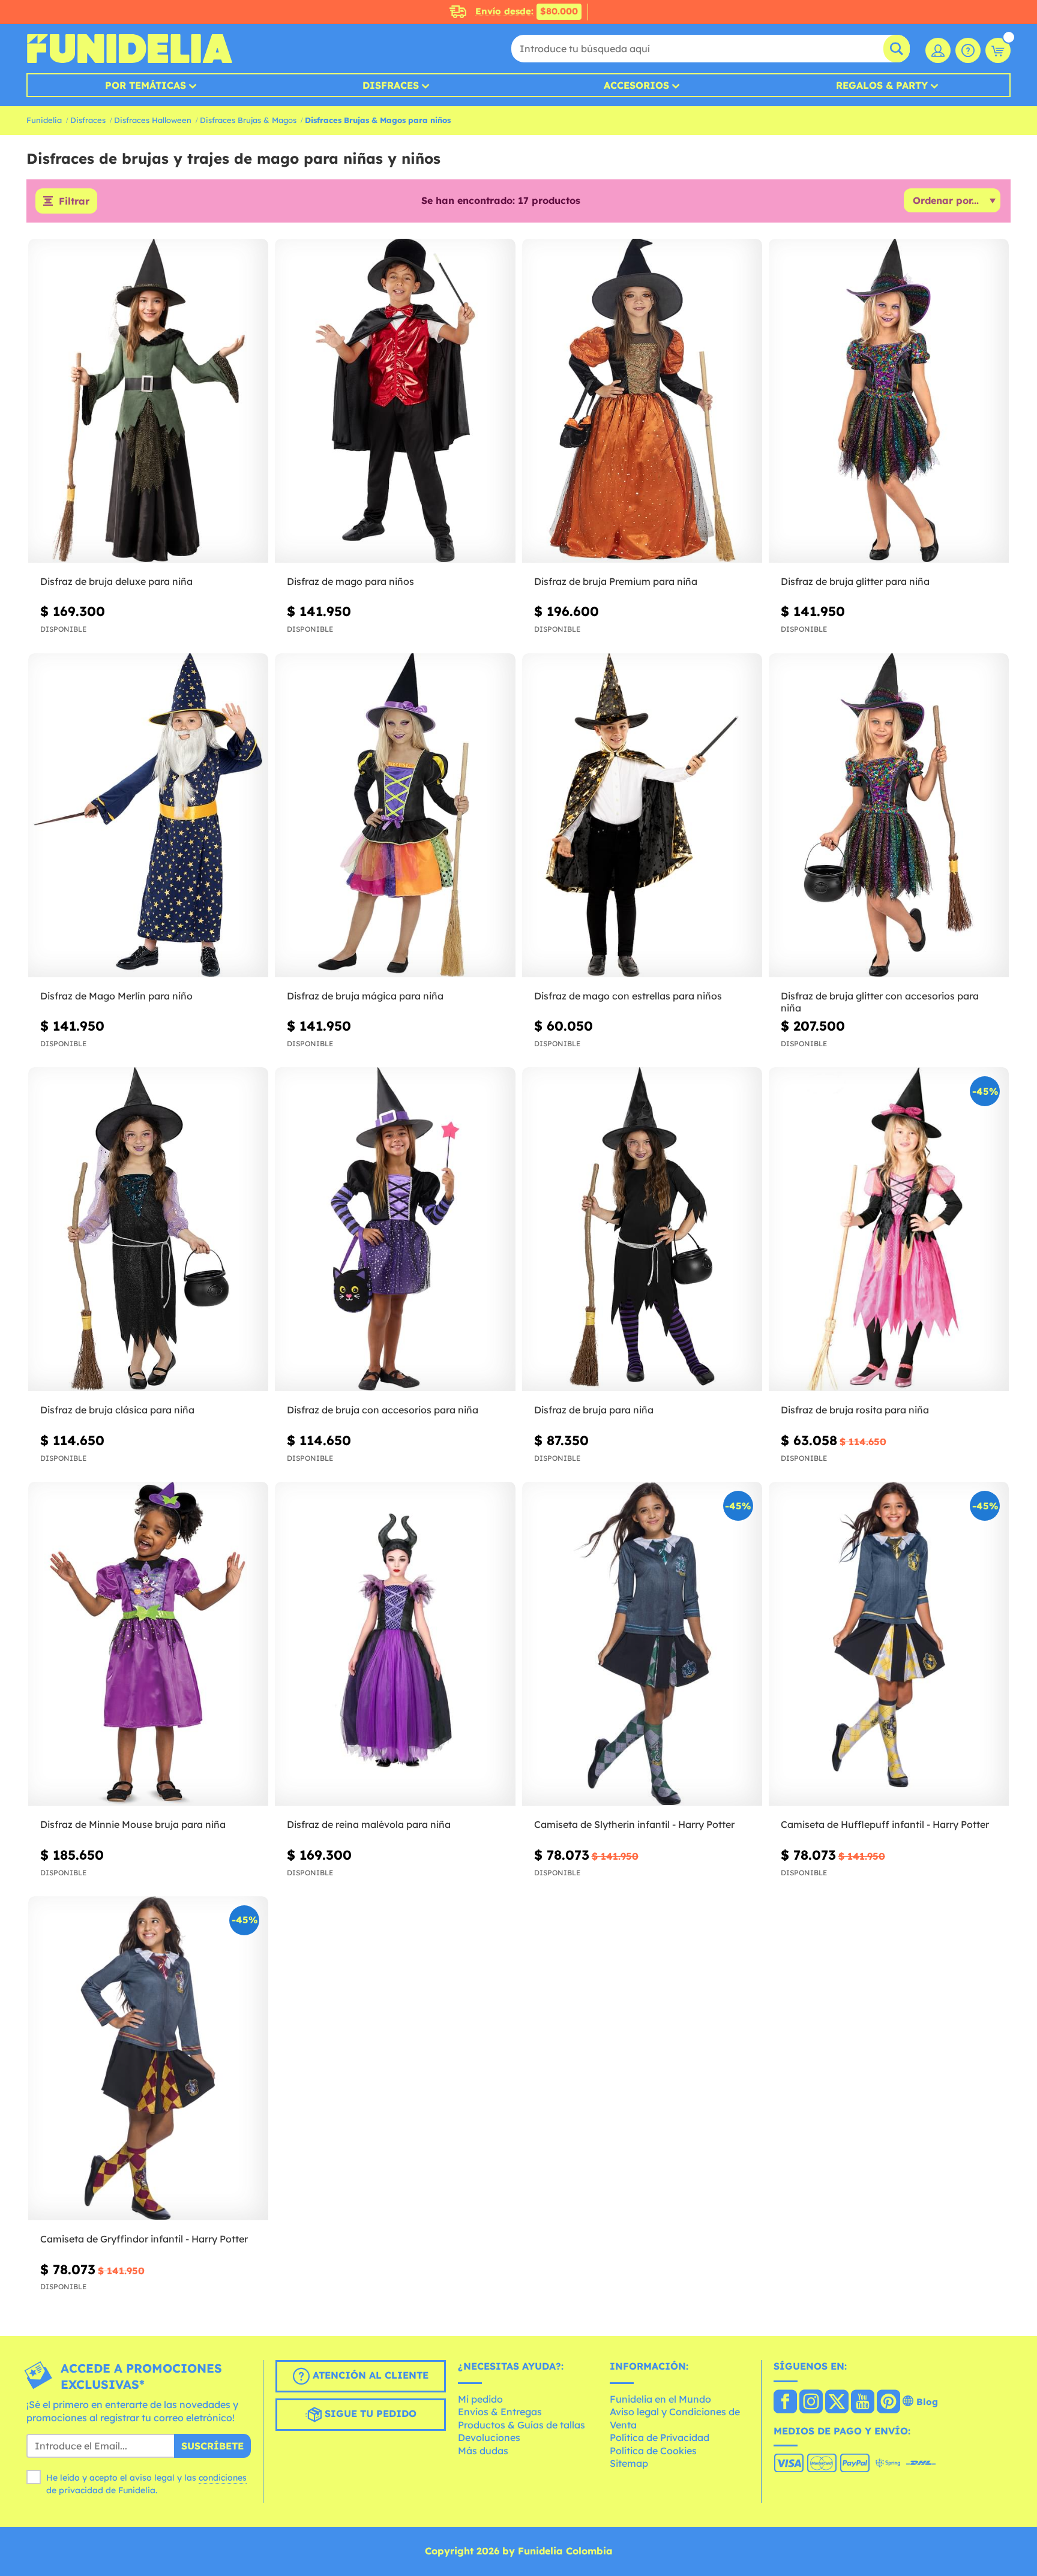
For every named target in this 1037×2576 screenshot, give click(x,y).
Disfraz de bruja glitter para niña (855, 581)
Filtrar (74, 201)
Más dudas (483, 2451)
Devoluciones (489, 2437)
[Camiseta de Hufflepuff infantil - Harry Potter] (889, 1644)
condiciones (223, 2478)
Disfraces (391, 85)
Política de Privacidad (660, 2437)
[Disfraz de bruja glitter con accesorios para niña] (889, 816)
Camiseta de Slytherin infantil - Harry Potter (634, 1824)
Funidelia (44, 120)
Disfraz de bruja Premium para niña (616, 581)
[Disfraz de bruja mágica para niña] (395, 816)
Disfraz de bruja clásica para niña (117, 1410)
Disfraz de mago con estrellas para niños (628, 996)
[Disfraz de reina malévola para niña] (395, 1644)
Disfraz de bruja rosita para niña (855, 1410)
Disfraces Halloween (153, 120)
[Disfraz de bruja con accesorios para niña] (395, 1230)
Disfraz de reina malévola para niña (369, 1824)
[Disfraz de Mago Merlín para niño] (148, 816)
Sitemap (629, 2463)
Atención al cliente (369, 2375)
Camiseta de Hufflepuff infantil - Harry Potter (885, 1824)
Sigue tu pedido (369, 2413)
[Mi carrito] (998, 50)
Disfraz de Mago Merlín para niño (116, 996)
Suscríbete (212, 2446)
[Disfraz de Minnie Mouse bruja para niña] (148, 1644)
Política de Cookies (653, 2451)
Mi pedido (480, 2399)
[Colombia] (785, 2403)
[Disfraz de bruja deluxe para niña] (148, 401)
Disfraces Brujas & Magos (248, 120)
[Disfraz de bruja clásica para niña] (148, 1230)
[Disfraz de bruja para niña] (642, 1230)
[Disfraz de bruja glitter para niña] (889, 401)
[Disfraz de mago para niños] (395, 401)
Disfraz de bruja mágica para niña (365, 996)
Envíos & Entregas (500, 2412)
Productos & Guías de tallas (522, 2425)
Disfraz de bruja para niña (594, 1410)
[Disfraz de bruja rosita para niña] (889, 1230)
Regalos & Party (882, 85)
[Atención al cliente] (968, 50)
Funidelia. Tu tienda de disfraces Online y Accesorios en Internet (129, 49)
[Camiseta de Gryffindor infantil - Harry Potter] (148, 2059)
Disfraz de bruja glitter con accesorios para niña (880, 1002)
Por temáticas (146, 85)
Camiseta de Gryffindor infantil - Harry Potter (144, 2239)
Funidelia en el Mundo (660, 2399)
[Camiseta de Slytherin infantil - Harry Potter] (642, 1644)
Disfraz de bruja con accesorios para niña (383, 1410)
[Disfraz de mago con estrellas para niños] (642, 816)
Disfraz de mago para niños (350, 581)
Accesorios (636, 85)
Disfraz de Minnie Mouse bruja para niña (133, 1824)
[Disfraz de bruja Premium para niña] (642, 401)
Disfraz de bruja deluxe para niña (116, 581)
